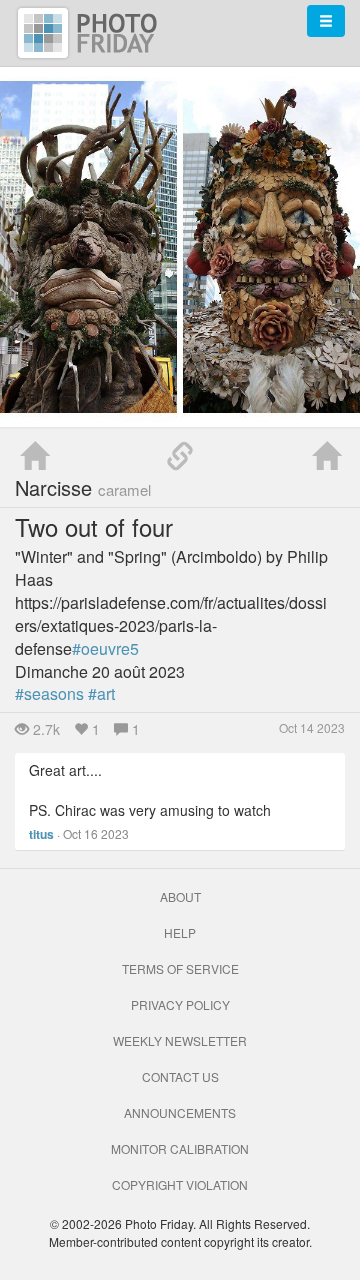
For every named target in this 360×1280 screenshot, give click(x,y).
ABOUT (180, 896)
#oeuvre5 (105, 648)
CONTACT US (180, 1076)
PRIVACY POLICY (180, 1004)
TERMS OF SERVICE (180, 968)
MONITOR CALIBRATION (180, 1148)
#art (101, 693)
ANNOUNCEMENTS (180, 1112)
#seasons (49, 693)
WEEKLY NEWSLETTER (180, 1040)
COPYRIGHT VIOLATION (180, 1184)
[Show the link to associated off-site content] (180, 457)
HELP (180, 932)
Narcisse (83, 487)
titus (41, 834)
